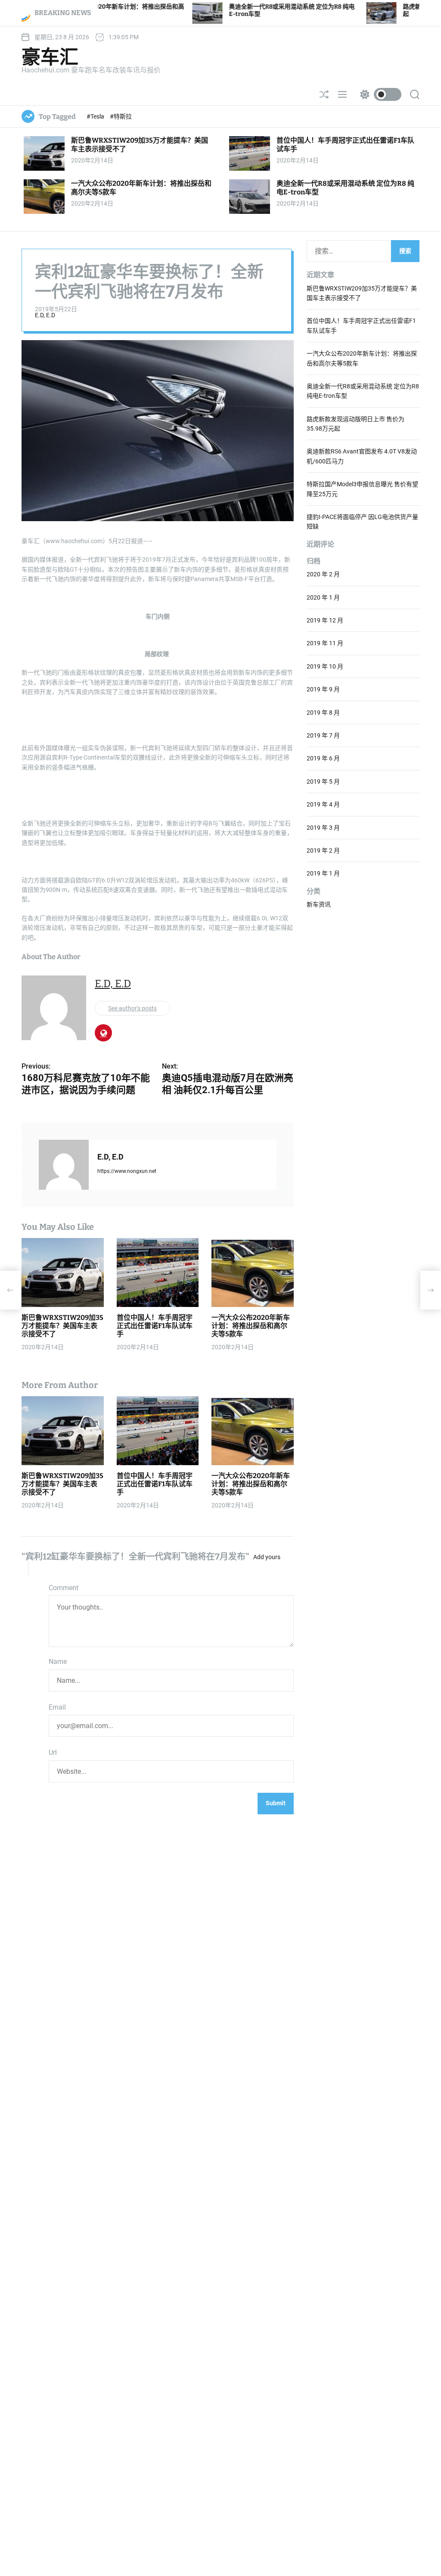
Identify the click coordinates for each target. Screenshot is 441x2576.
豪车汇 (50, 57)
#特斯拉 (121, 116)
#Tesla (96, 116)
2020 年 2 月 (323, 574)
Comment (64, 1588)
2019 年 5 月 (323, 782)
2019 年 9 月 (323, 689)
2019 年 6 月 (323, 758)
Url (53, 1752)
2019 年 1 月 (323, 873)
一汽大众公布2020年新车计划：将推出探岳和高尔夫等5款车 (251, 1326)
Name (58, 1662)
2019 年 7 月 (323, 735)
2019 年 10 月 (325, 666)
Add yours (267, 1557)
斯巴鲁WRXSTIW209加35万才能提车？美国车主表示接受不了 (62, 1326)
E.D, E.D (45, 315)
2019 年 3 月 (323, 828)
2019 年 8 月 (323, 713)
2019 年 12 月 (325, 620)
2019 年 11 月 (325, 643)
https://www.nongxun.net (127, 1171)
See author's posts (132, 1008)
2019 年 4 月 (323, 804)
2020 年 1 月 (323, 597)
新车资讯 (319, 904)
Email (57, 1707)
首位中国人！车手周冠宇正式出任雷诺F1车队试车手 (155, 1326)
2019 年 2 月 (323, 850)
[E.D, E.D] (64, 1165)
